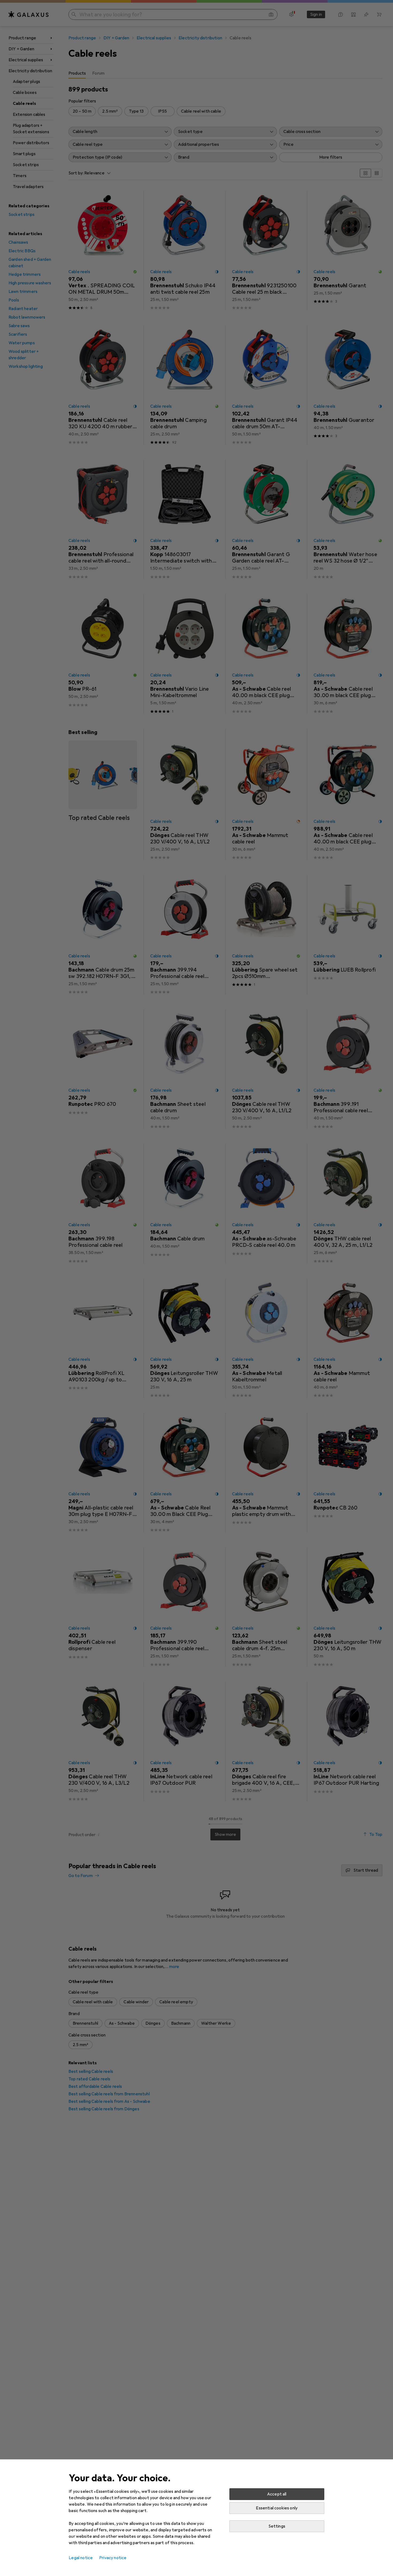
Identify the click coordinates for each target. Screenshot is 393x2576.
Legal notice (81, 2558)
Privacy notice (113, 2558)
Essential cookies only (277, 2508)
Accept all (277, 2494)
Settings (277, 2526)
